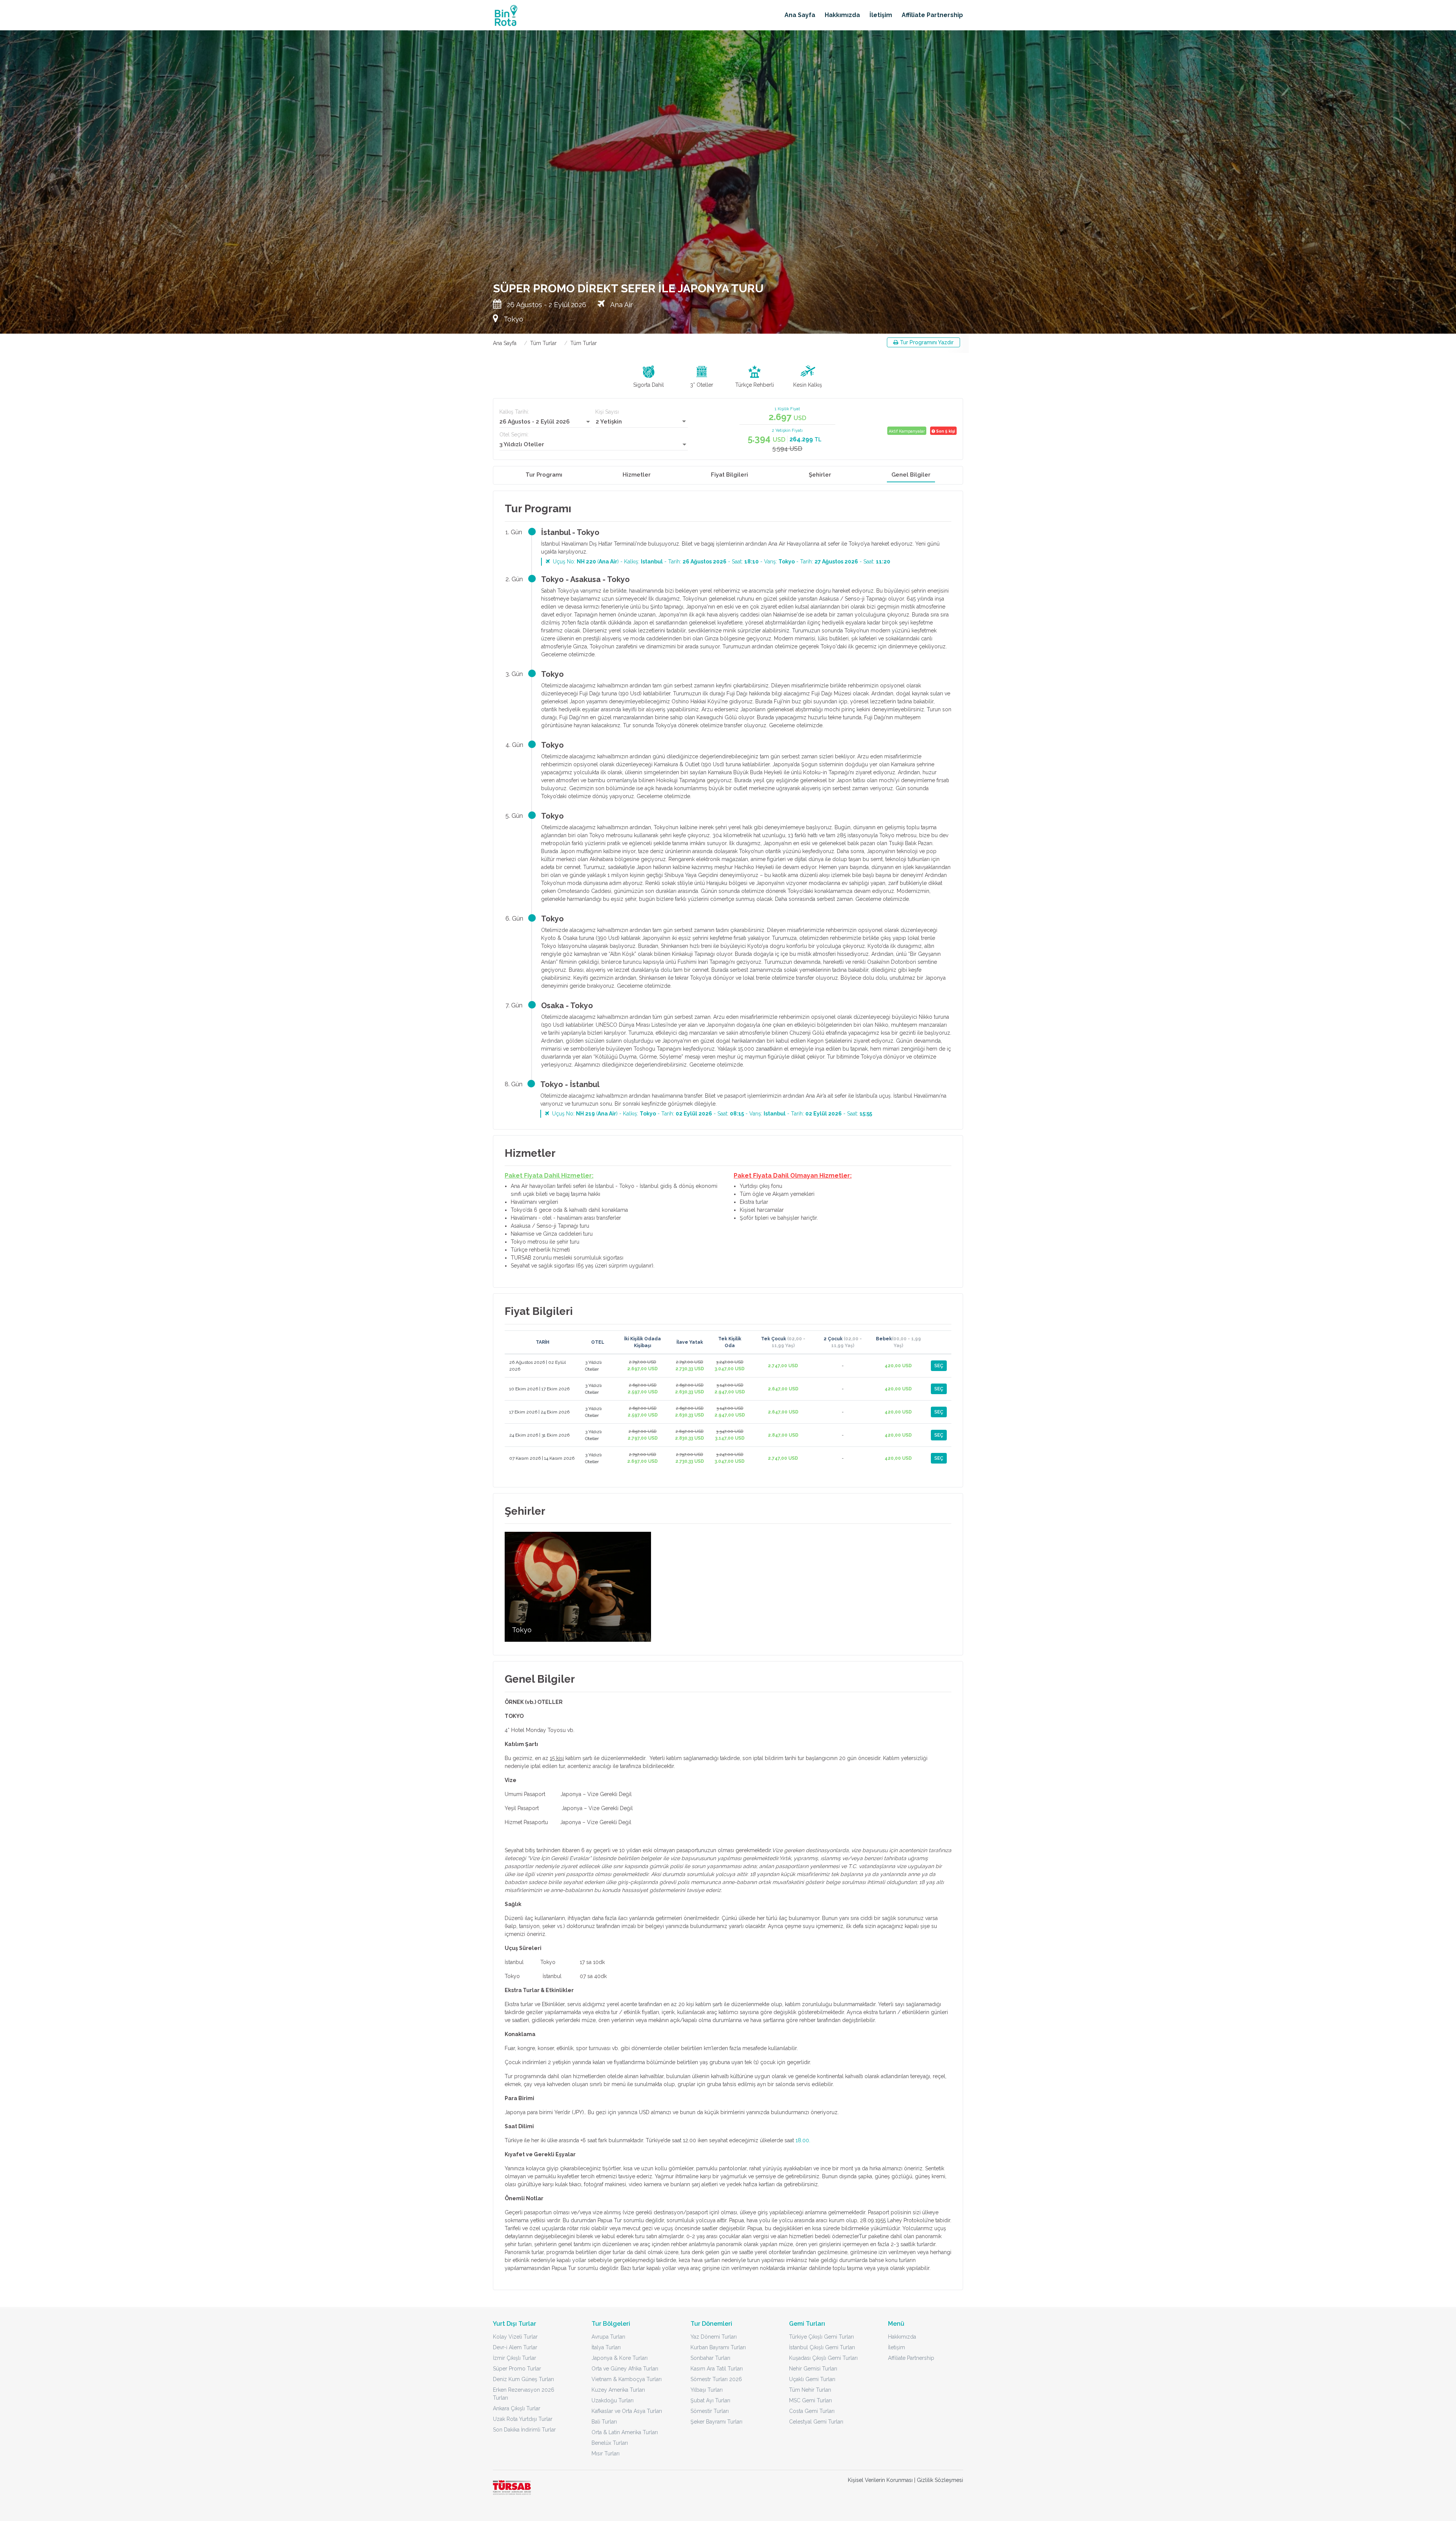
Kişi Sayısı (607, 412)
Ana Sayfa (800, 15)
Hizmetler (637, 475)
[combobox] (545, 422)
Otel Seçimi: (514, 435)
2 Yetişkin (609, 422)
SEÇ (939, 1366)
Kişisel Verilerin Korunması (880, 2480)
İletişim (881, 15)
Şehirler (820, 475)
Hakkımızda (842, 15)
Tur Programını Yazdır (926, 342)
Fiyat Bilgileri (730, 475)
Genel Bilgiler (911, 475)
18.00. (803, 2140)
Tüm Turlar (543, 343)
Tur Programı (544, 475)
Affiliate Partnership (932, 15)
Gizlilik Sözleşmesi (940, 2480)
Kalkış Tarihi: (514, 412)
